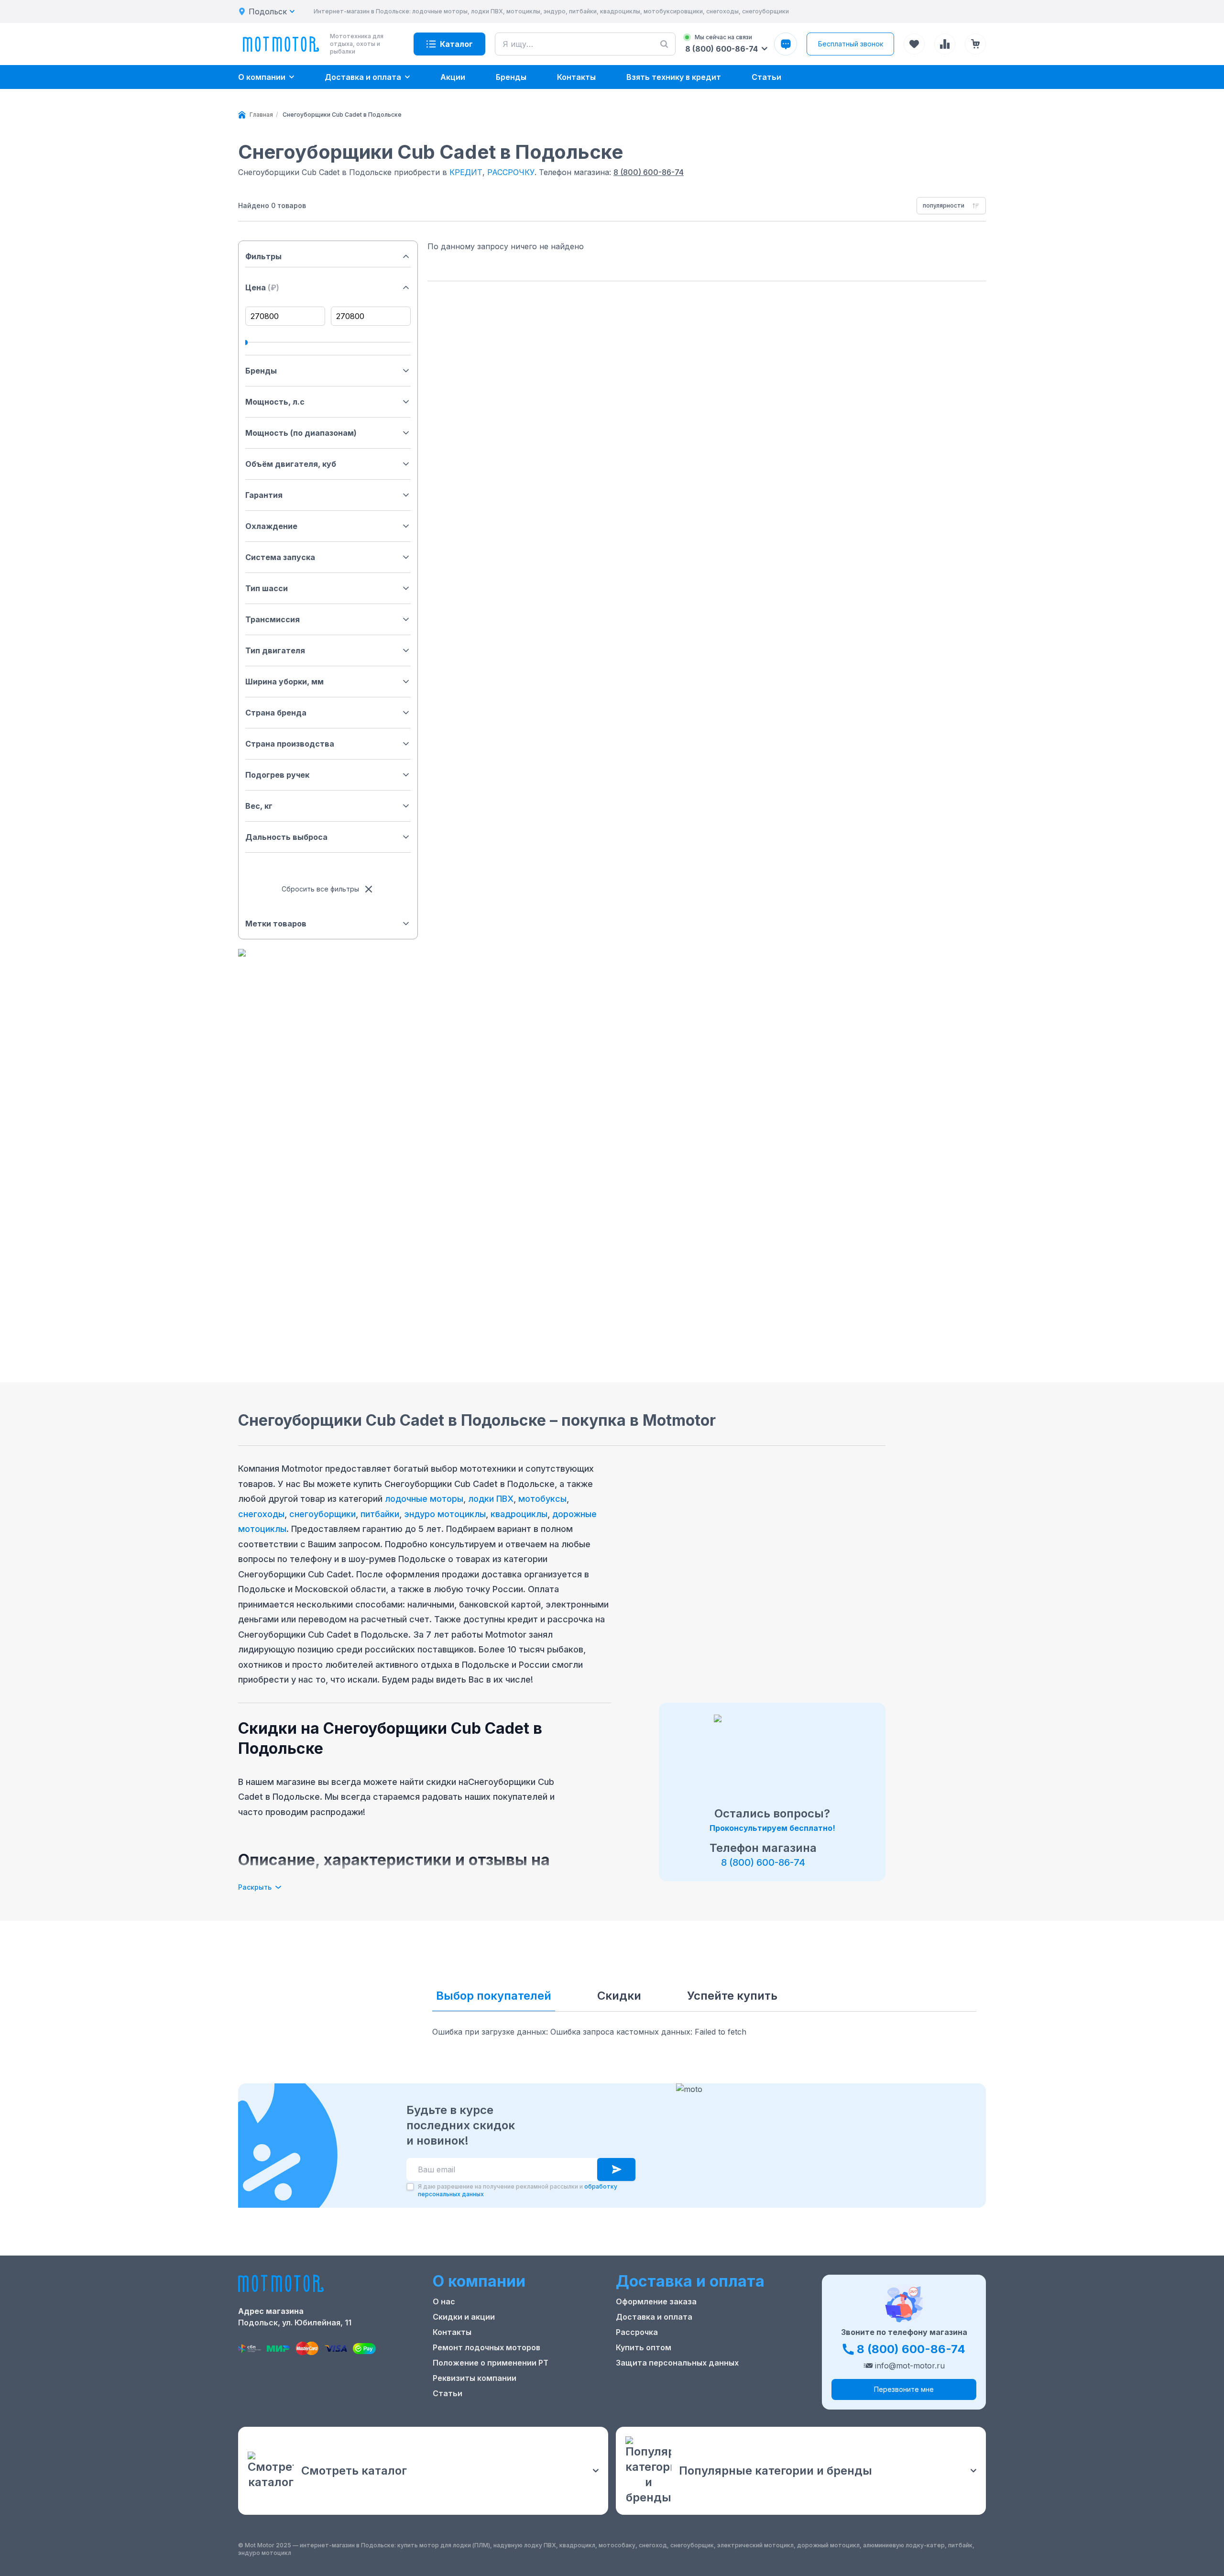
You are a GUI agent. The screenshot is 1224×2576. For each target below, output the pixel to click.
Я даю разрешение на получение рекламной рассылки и (518, 2190)
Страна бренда (276, 713)
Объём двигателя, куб (291, 464)
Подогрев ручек (277, 775)
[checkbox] (410, 2187)
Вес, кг (259, 806)
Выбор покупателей (494, 1996)
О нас (444, 2301)
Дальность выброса (286, 837)
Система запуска (280, 557)
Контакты (452, 2332)
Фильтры (263, 256)
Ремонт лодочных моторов (486, 2347)
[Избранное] (914, 44)
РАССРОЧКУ (511, 172)
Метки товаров (276, 924)
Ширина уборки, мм (284, 682)
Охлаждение (271, 526)
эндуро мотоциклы (445, 1514)
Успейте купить (732, 1996)
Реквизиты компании (475, 2378)
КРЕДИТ (466, 172)
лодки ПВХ (491, 1499)
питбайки (380, 1514)
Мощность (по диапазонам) (301, 433)
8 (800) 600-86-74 (649, 172)
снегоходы (261, 1514)
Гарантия (264, 495)
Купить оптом (644, 2347)
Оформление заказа (656, 2301)
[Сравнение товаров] (945, 44)
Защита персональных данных (677, 2363)
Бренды (261, 371)
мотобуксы (542, 1499)
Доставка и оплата (654, 2317)
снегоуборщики (322, 1514)
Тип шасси (267, 588)
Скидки (619, 1996)
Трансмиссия (273, 619)
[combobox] (951, 206)
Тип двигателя (275, 650)
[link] (342, 115)
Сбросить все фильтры (320, 889)
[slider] (245, 342)
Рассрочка (637, 2332)
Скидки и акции (464, 2317)
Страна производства (290, 744)
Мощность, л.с (275, 402)
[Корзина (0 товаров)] (975, 44)
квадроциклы (519, 1514)
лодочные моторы (424, 1499)
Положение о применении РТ (491, 2363)
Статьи (448, 2393)
